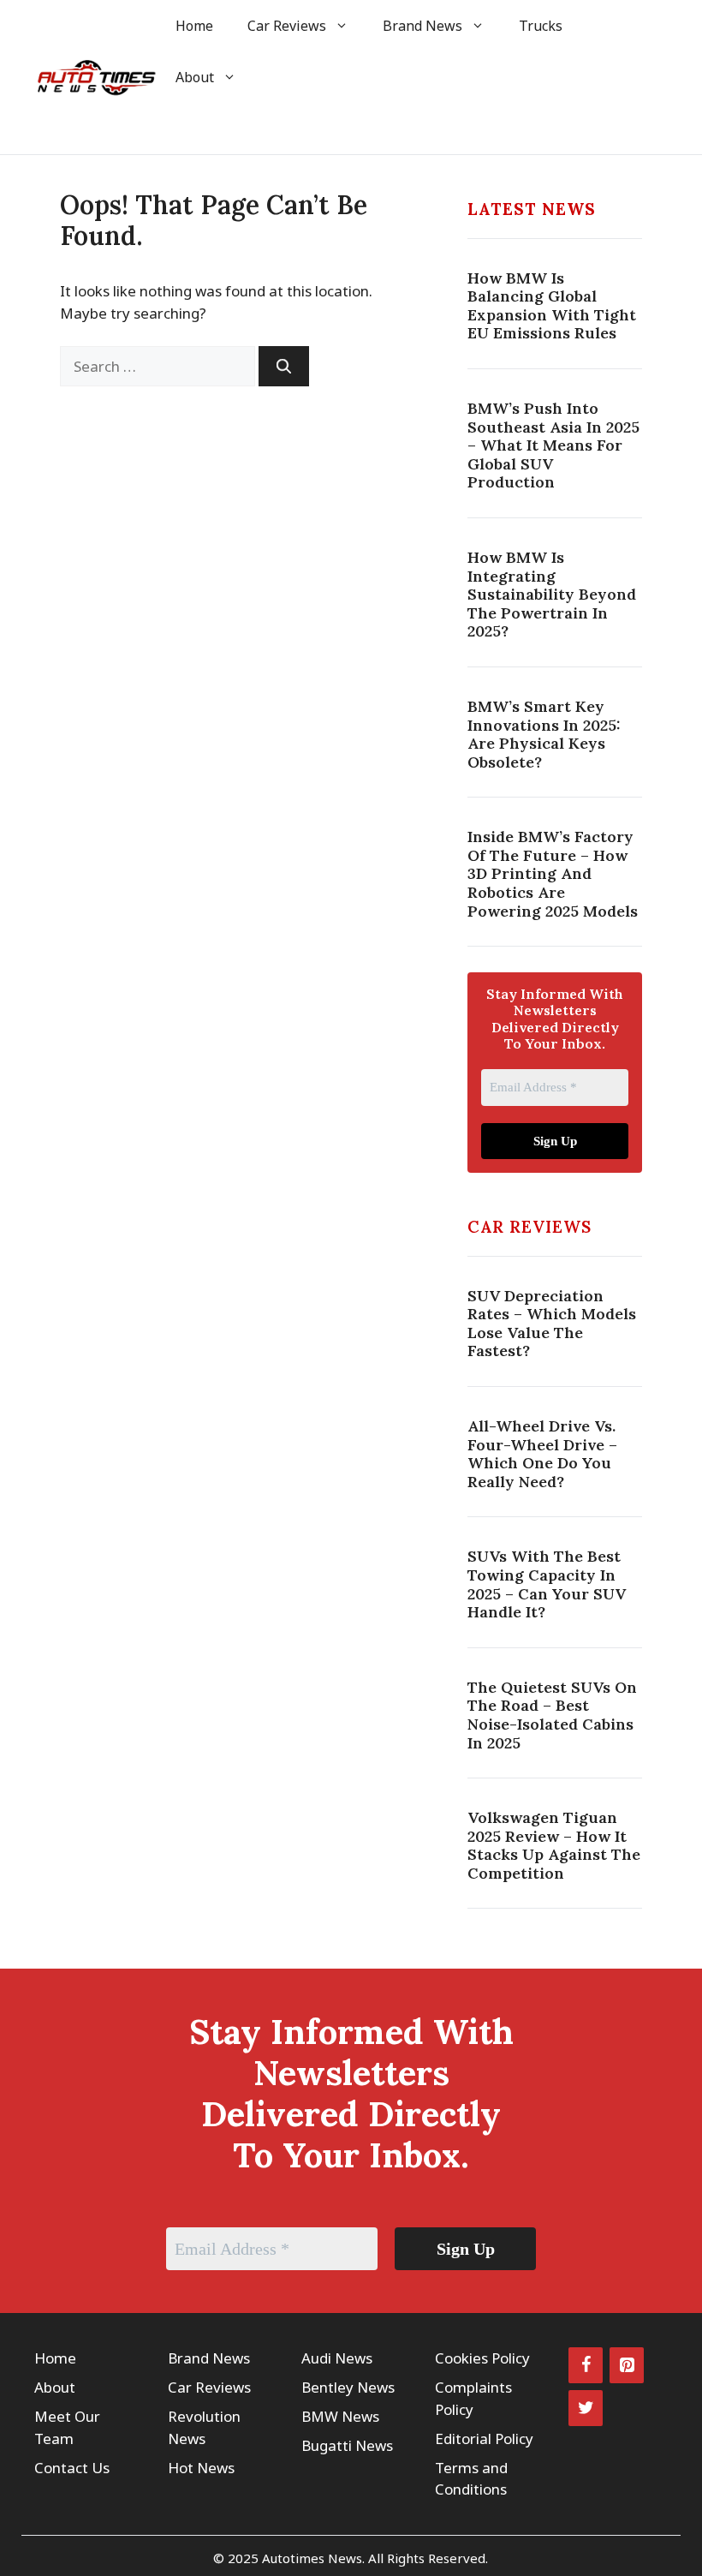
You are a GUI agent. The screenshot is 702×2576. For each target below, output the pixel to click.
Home (194, 26)
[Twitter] (586, 2408)
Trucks (541, 26)
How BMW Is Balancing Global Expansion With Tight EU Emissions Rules (552, 306)
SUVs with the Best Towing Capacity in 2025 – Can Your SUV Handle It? (547, 1584)
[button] (182, 129)
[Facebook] (586, 2365)
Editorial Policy (484, 2439)
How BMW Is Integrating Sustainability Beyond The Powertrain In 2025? (552, 594)
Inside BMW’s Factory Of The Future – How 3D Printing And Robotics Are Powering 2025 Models (553, 873)
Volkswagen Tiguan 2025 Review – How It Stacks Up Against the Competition (554, 1845)
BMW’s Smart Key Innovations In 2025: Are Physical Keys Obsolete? (544, 734)
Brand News (422, 26)
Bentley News (348, 2387)
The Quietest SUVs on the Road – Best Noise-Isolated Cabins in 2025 (552, 1715)
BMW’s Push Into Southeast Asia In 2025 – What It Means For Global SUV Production (553, 445)
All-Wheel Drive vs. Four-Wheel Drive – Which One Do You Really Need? (542, 1454)
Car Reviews (287, 26)
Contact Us (72, 2468)
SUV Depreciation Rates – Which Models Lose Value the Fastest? (552, 1324)
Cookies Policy (482, 2358)
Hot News (201, 2468)
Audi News (337, 2358)
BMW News (340, 2416)
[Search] (284, 367)
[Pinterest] (627, 2365)
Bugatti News (347, 2445)
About (195, 77)
